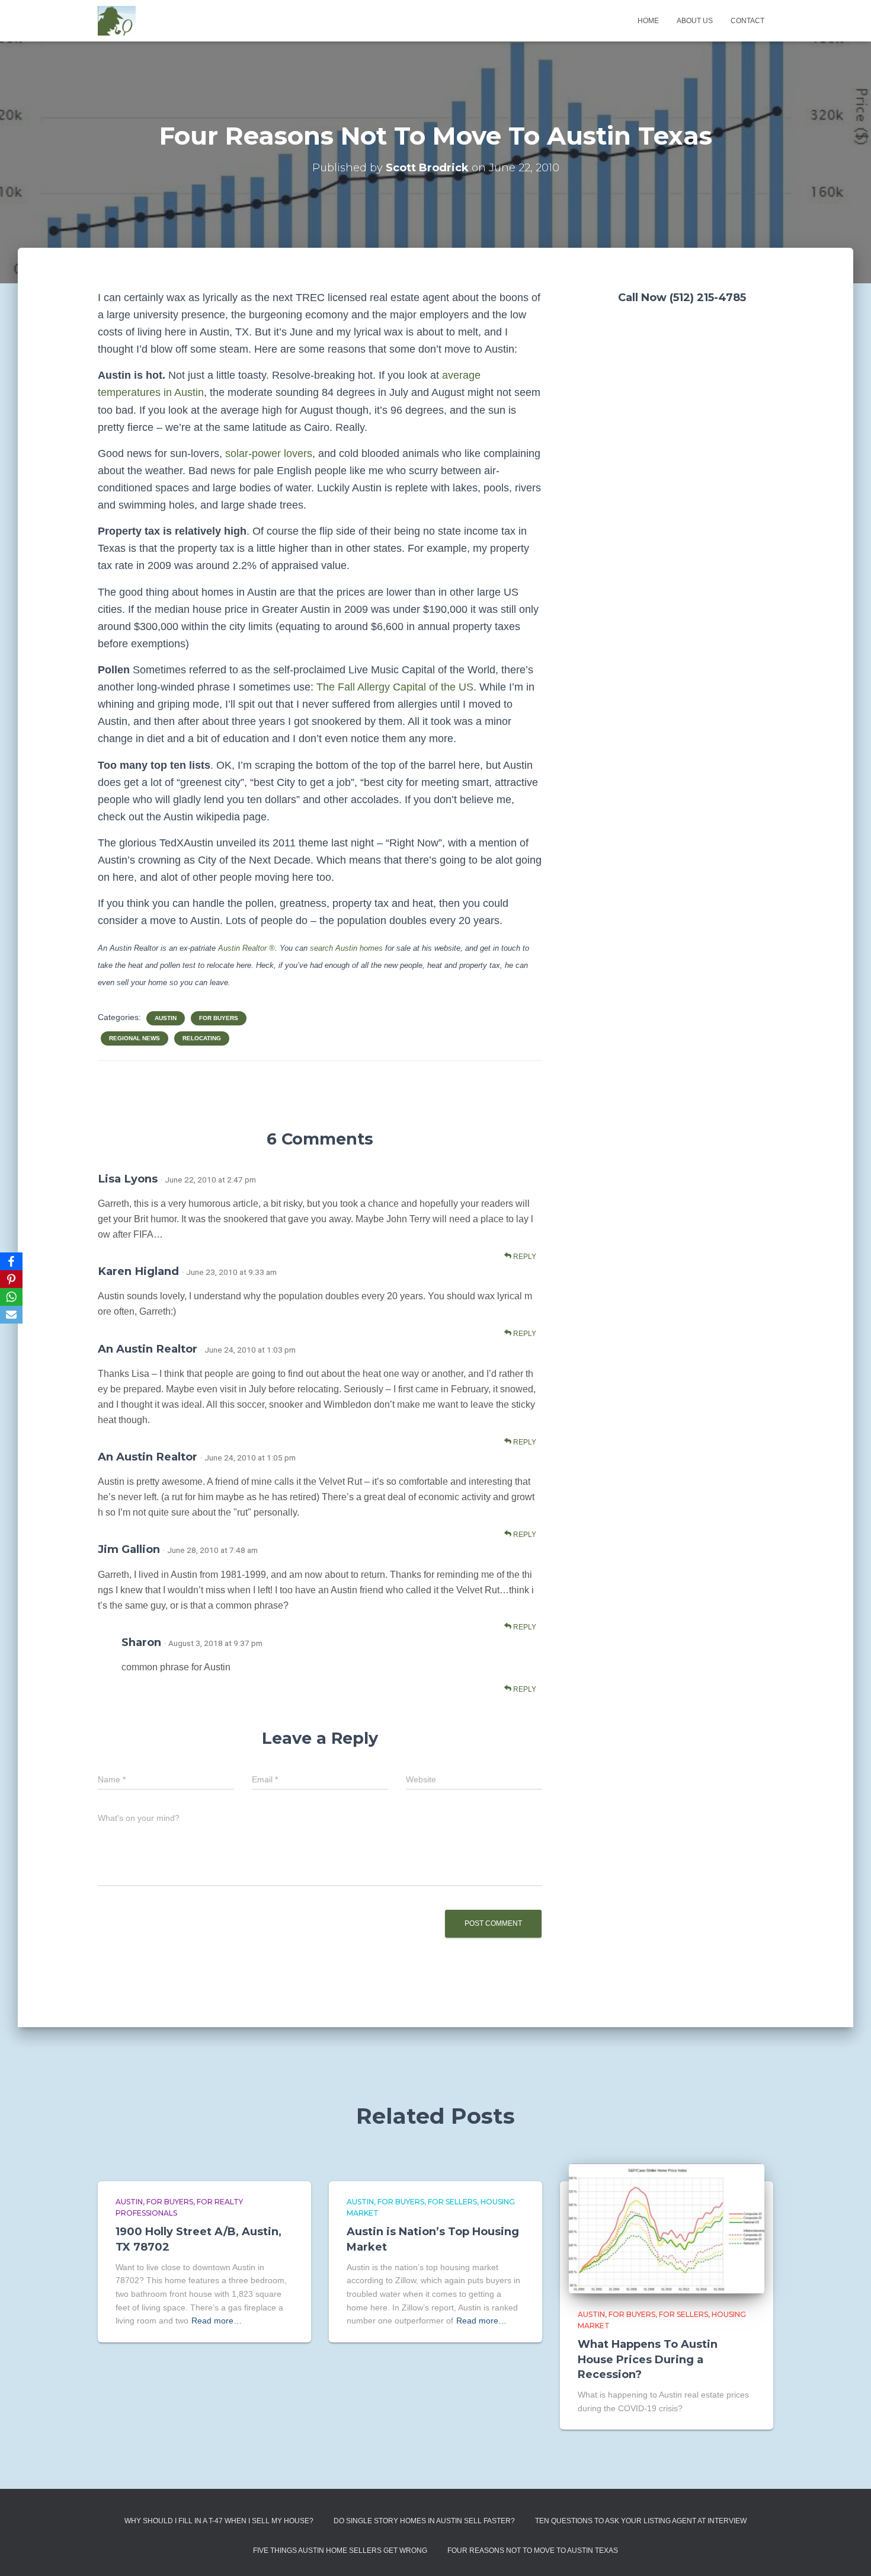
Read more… (217, 2321)
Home (648, 21)
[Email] (11, 1315)
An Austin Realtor (148, 1349)
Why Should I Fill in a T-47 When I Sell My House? (219, 2521)
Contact (747, 21)
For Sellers (452, 2202)
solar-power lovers (269, 453)
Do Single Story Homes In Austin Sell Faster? (424, 2521)
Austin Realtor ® (246, 948)
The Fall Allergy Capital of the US (395, 687)
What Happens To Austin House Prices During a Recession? (648, 2359)
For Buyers (219, 1018)
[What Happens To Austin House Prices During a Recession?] (667, 2227)
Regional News (135, 1038)
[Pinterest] (11, 1279)
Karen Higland (138, 1271)
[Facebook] (11, 1261)
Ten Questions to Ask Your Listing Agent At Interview (641, 2521)
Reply (524, 1257)
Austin (166, 1018)
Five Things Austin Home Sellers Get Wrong (340, 2551)
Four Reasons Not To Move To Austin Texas (533, 2551)
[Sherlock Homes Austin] (117, 21)
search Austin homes (346, 948)
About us (695, 21)
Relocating (202, 1038)
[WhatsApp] (11, 1297)
